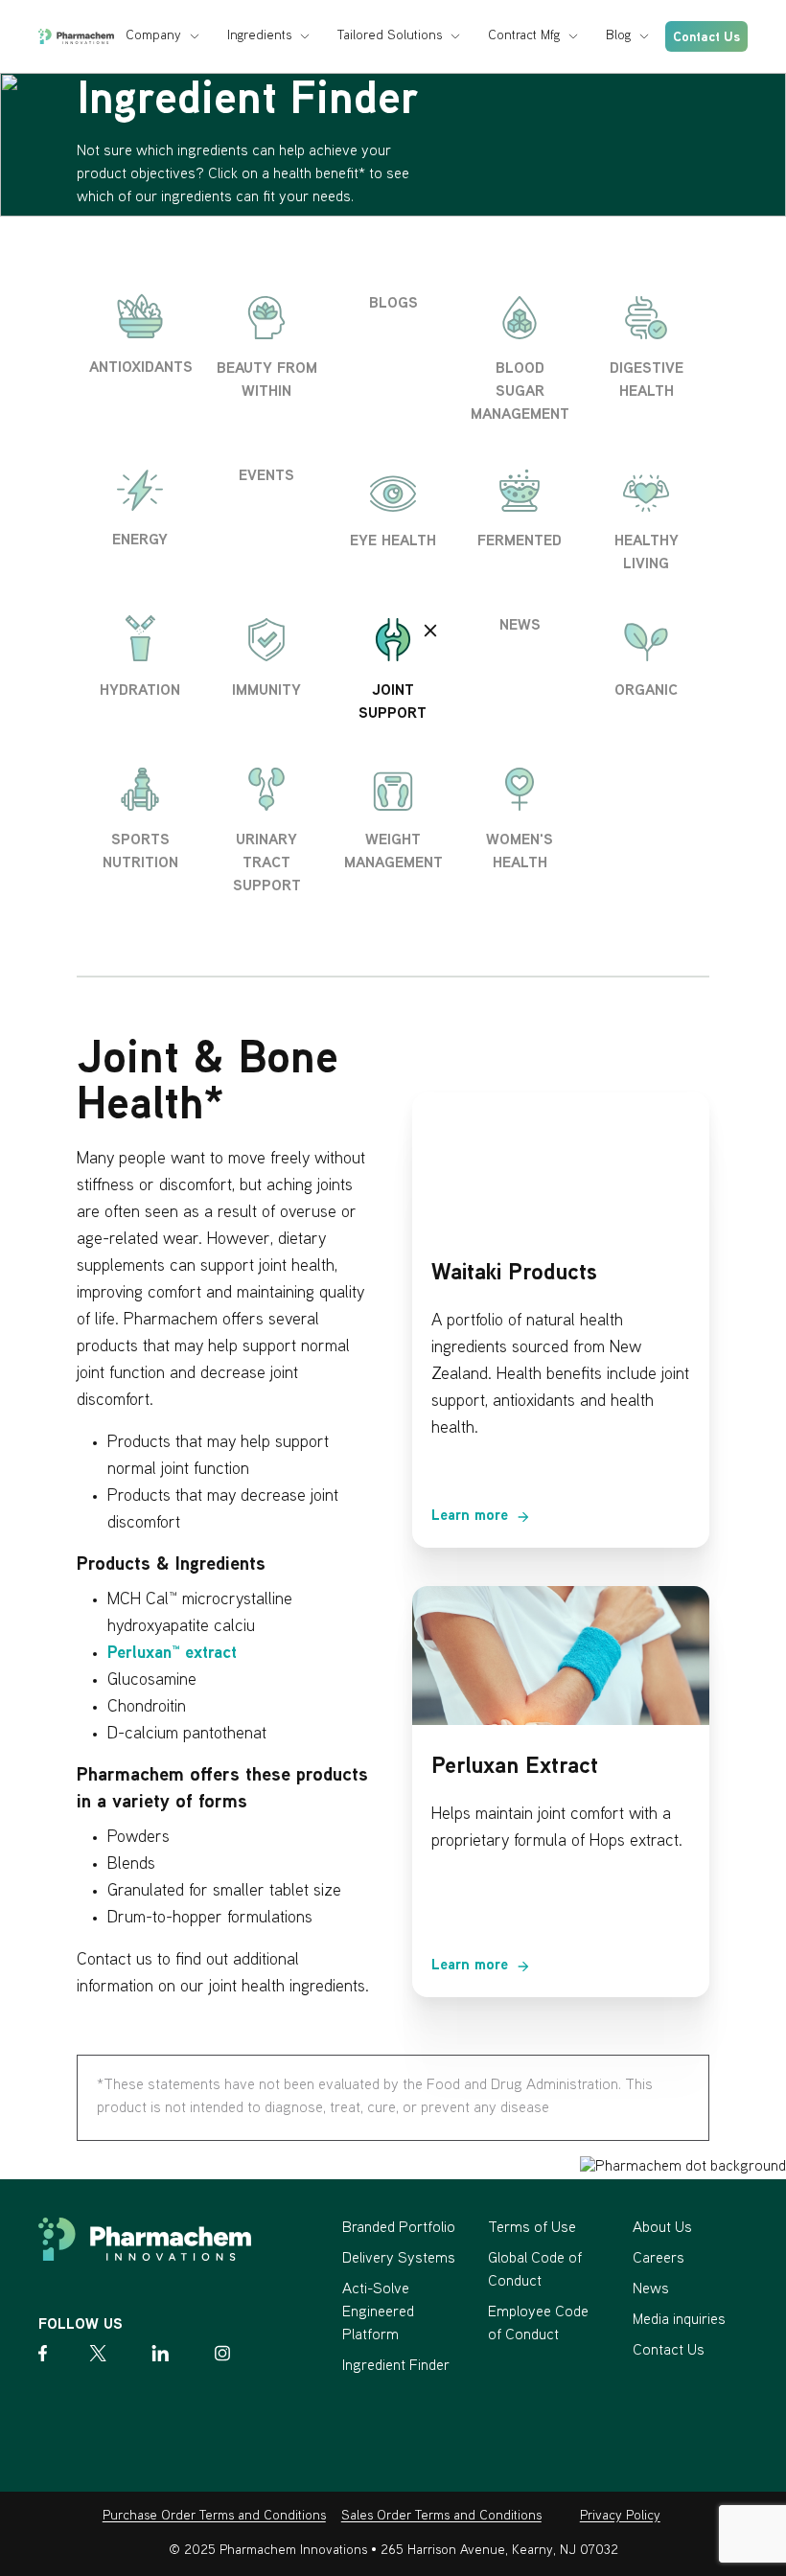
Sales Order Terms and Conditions (441, 2516)
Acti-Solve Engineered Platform (378, 2313)
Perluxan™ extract (172, 1654)
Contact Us (706, 38)
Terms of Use (532, 2229)
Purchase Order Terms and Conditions (214, 2516)
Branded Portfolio (399, 2229)
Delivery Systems (399, 2259)
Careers (659, 2259)
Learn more (470, 1517)
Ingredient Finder (396, 2367)
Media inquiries (679, 2321)
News (651, 2290)
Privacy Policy (620, 2516)
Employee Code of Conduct (538, 2324)
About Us (662, 2229)
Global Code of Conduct (535, 2271)
